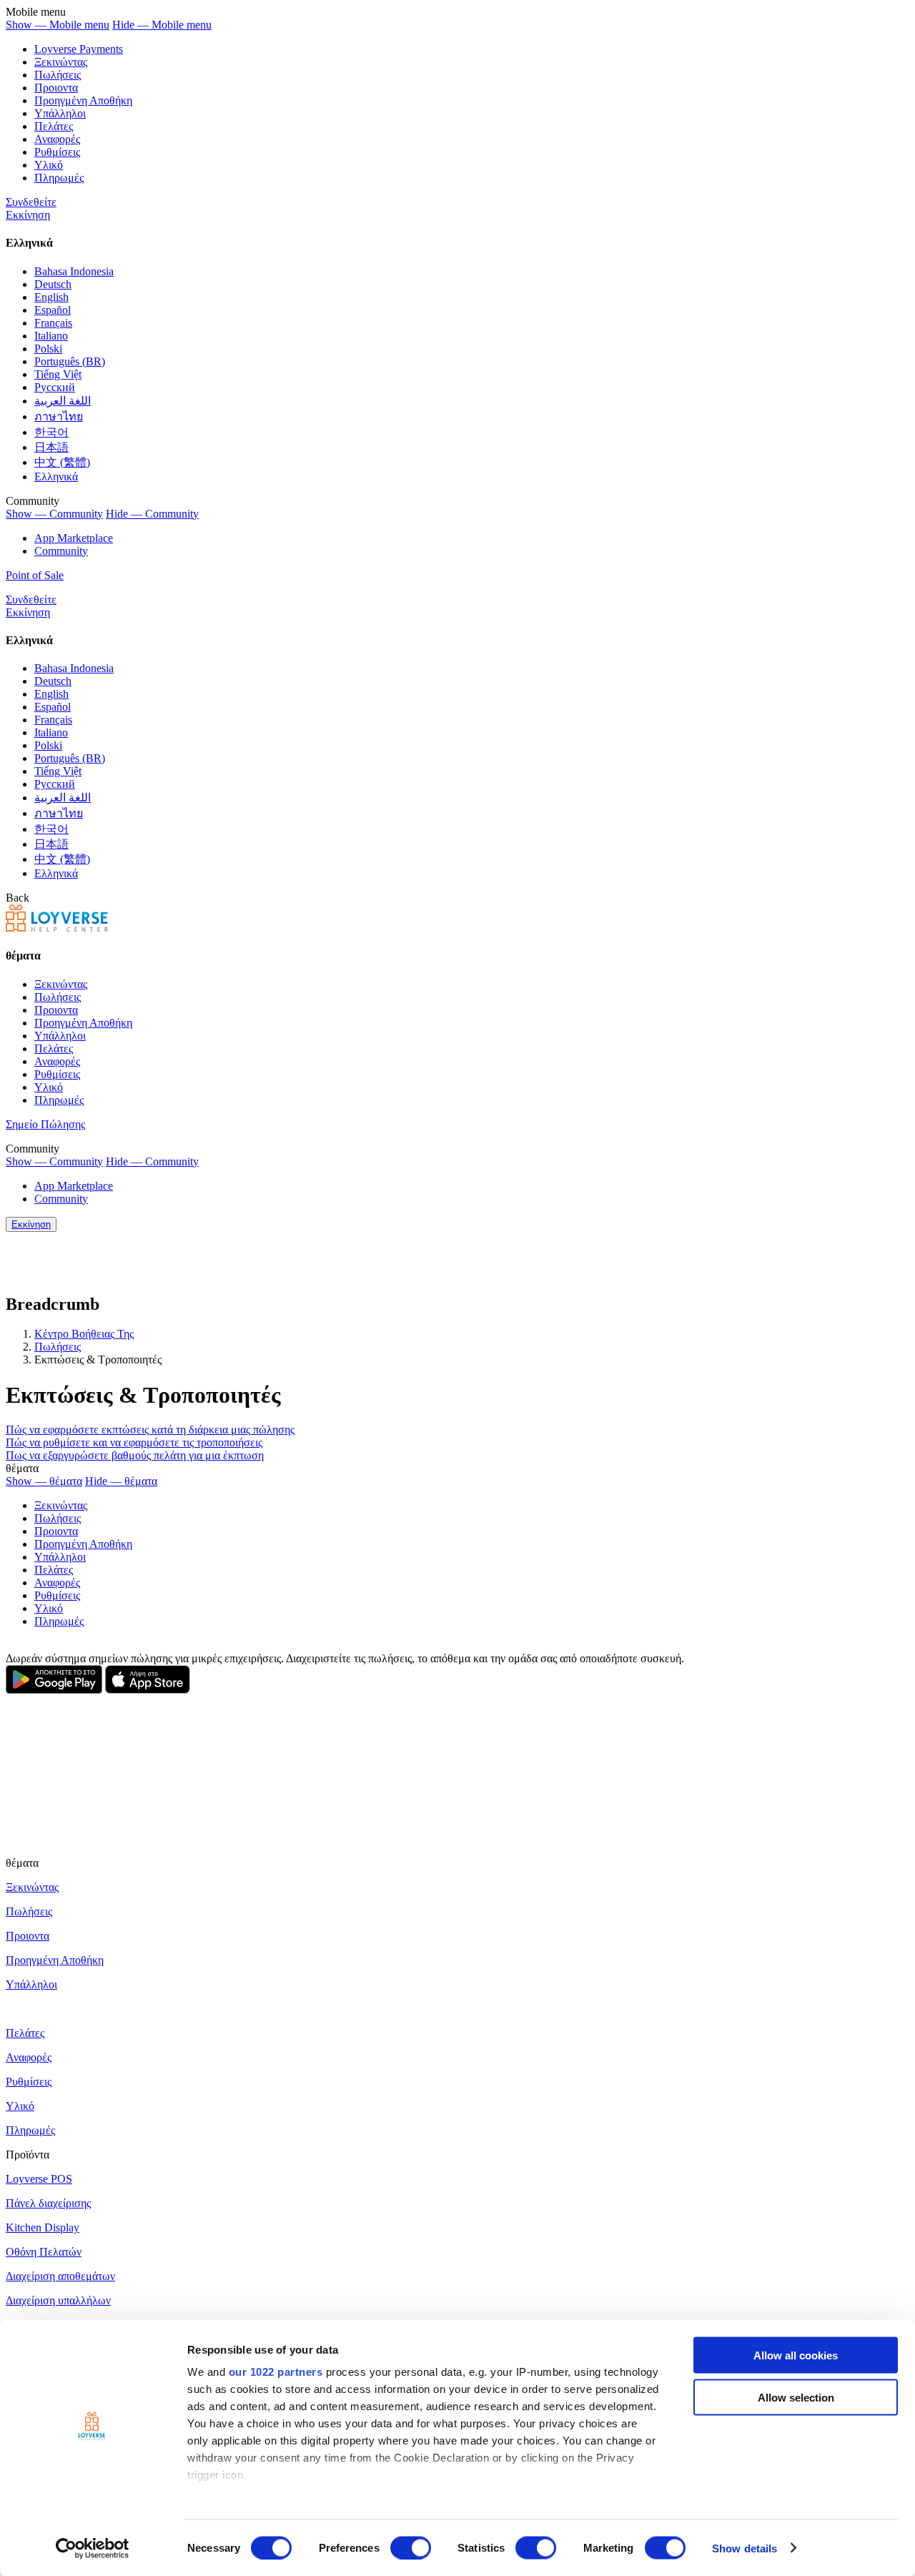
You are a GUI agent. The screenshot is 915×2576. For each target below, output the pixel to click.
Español (53, 310)
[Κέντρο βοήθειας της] (57, 928)
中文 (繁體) (62, 462)
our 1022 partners (276, 2372)
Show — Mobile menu (58, 25)
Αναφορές (57, 139)
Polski (48, 349)
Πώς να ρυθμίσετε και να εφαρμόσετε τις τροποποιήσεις (134, 1442)
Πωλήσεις (58, 75)
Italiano (51, 336)
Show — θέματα (44, 1481)
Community (61, 551)
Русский (55, 387)
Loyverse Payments (79, 49)
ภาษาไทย (59, 416)
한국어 (51, 432)
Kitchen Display (43, 2227)
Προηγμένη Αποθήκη (83, 100)
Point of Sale (35, 575)
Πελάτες (54, 126)
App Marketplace (74, 538)
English (51, 297)
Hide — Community (152, 514)
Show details (745, 2548)
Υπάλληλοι (60, 113)
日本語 (51, 447)
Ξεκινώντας (61, 62)
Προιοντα (56, 88)
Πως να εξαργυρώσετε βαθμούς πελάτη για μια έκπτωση (135, 1455)
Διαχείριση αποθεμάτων (60, 2276)
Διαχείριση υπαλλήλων (58, 2300)
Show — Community (54, 514)
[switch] (411, 2547)
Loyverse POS (39, 2179)
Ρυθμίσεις (57, 152)
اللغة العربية (63, 401)
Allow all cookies (796, 2355)
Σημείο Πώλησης (45, 1124)
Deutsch (53, 284)
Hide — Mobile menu (162, 25)
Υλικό (49, 165)
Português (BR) (70, 361)
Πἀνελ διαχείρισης (48, 2203)
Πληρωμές (59, 178)
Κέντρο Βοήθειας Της (84, 1334)
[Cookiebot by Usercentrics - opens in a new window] (93, 2548)
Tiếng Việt (58, 374)
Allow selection (796, 2397)
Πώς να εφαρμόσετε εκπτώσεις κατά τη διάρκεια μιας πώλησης (150, 1430)
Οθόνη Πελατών (44, 2252)
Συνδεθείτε (31, 202)
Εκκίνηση (28, 215)
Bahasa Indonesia (74, 271)
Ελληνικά (56, 477)
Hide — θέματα (121, 1481)
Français (53, 323)
